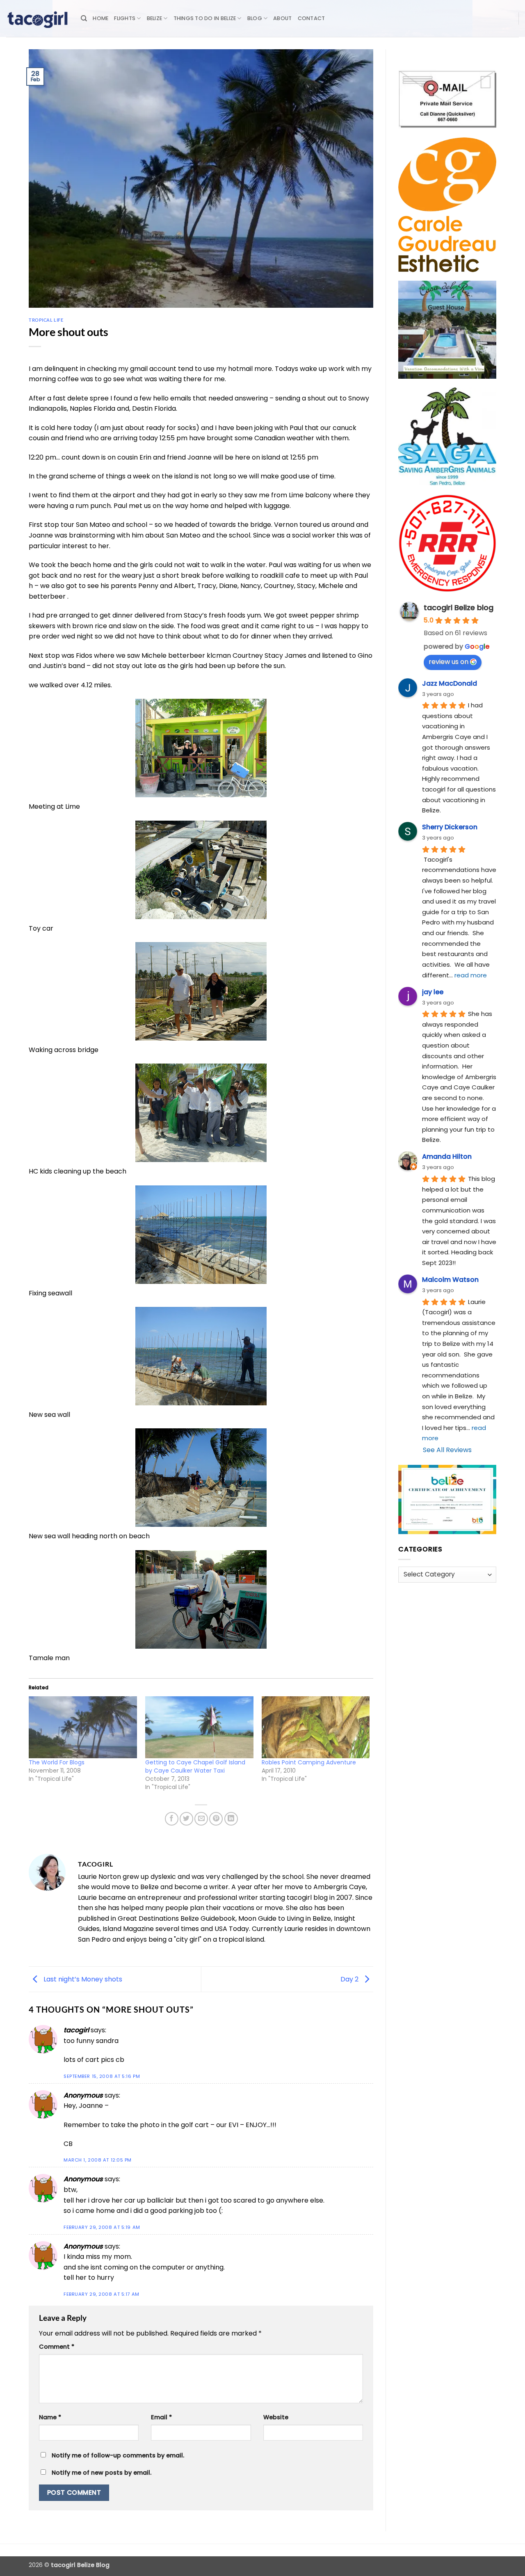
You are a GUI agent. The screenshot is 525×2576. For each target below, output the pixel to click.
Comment (57, 2347)
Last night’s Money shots (82, 1979)
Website (276, 2417)
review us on (449, 662)
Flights (125, 18)
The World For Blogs (57, 1762)
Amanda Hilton (447, 1156)
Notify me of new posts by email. (102, 2473)
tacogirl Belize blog (459, 607)
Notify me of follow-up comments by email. (118, 2455)
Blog (255, 18)
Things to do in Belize (205, 18)
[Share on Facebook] (172, 1819)
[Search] (84, 18)
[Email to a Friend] (201, 1819)
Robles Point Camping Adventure (309, 1762)
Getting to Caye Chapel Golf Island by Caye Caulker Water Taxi (195, 1766)
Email (161, 2417)
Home (100, 18)
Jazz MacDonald (450, 683)
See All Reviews (447, 1450)
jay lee (433, 992)
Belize (155, 18)
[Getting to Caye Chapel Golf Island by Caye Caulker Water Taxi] (199, 1727)
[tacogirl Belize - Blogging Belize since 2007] (37, 18)
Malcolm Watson (450, 1280)
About (282, 18)
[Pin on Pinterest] (216, 1819)
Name (50, 2417)
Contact (312, 18)
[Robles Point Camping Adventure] (316, 1727)
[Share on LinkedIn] (231, 1819)
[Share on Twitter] (186, 1819)
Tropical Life (46, 320)
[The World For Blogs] (83, 1727)
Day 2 (350, 1979)
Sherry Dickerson (450, 827)
